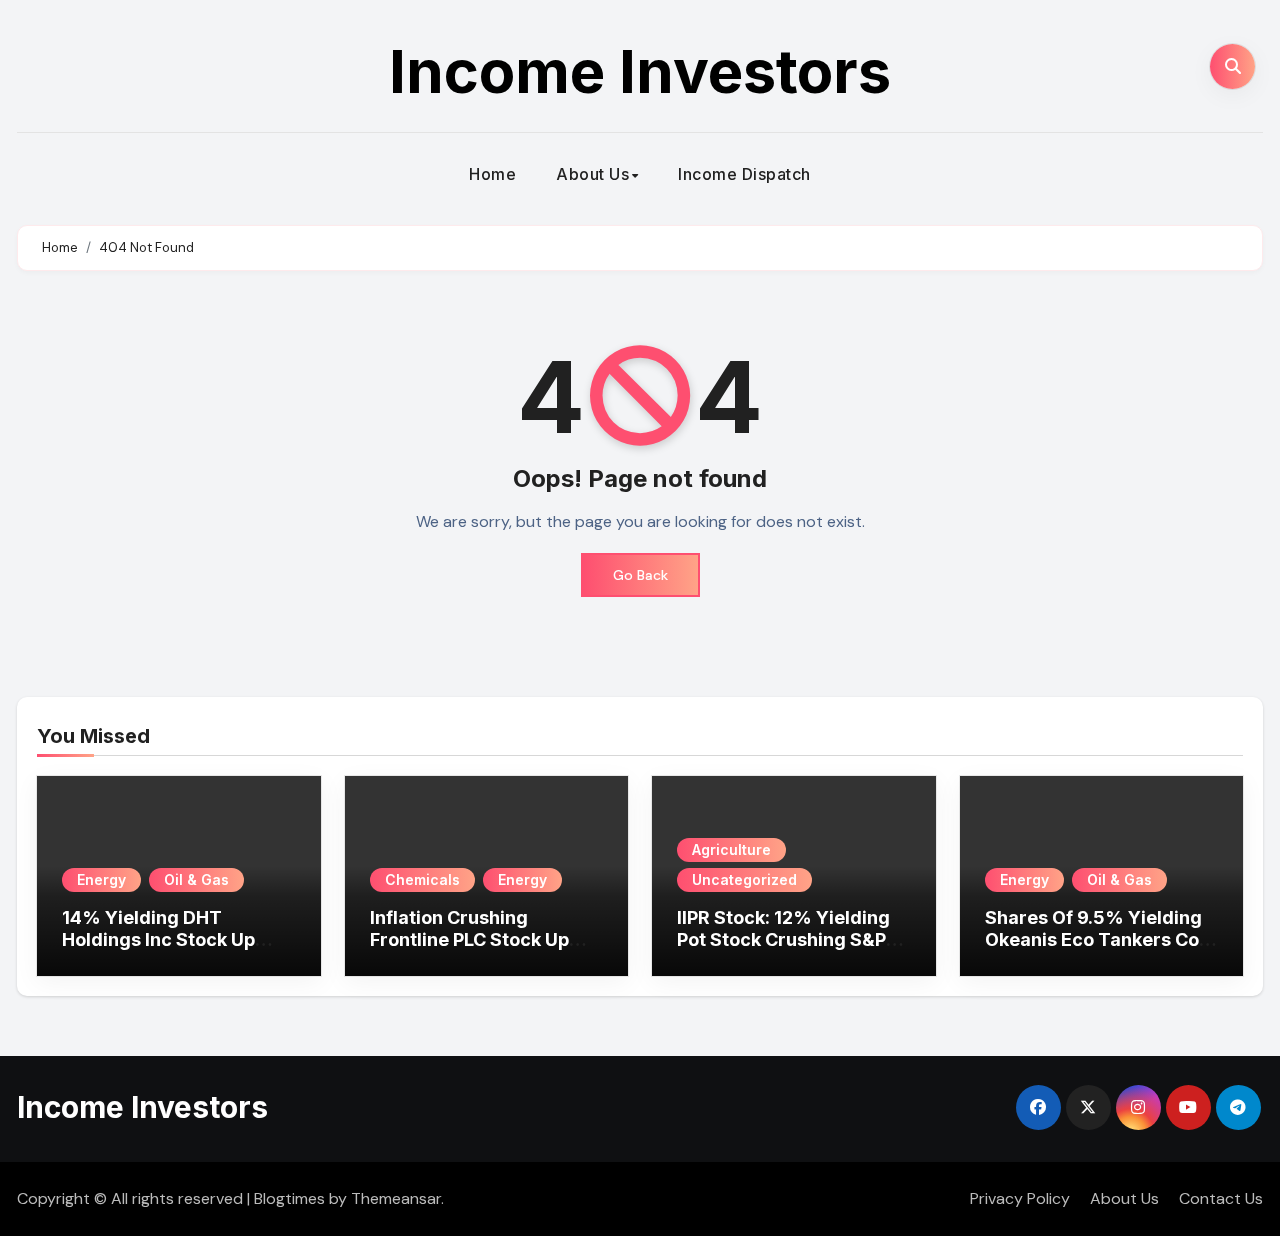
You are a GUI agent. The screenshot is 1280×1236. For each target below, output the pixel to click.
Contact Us (1221, 1198)
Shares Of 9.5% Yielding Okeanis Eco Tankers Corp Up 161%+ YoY (1101, 939)
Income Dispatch (744, 174)
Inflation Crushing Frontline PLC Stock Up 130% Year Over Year (469, 939)
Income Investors (640, 71)
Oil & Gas (196, 879)
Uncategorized (744, 879)
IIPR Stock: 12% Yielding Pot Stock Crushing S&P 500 (783, 939)
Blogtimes (289, 1198)
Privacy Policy (1020, 1198)
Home (492, 174)
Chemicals (422, 879)
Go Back (640, 575)
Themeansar (396, 1198)
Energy (101, 879)
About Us (592, 174)
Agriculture (731, 849)
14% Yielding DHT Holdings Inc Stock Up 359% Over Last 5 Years (170, 939)
